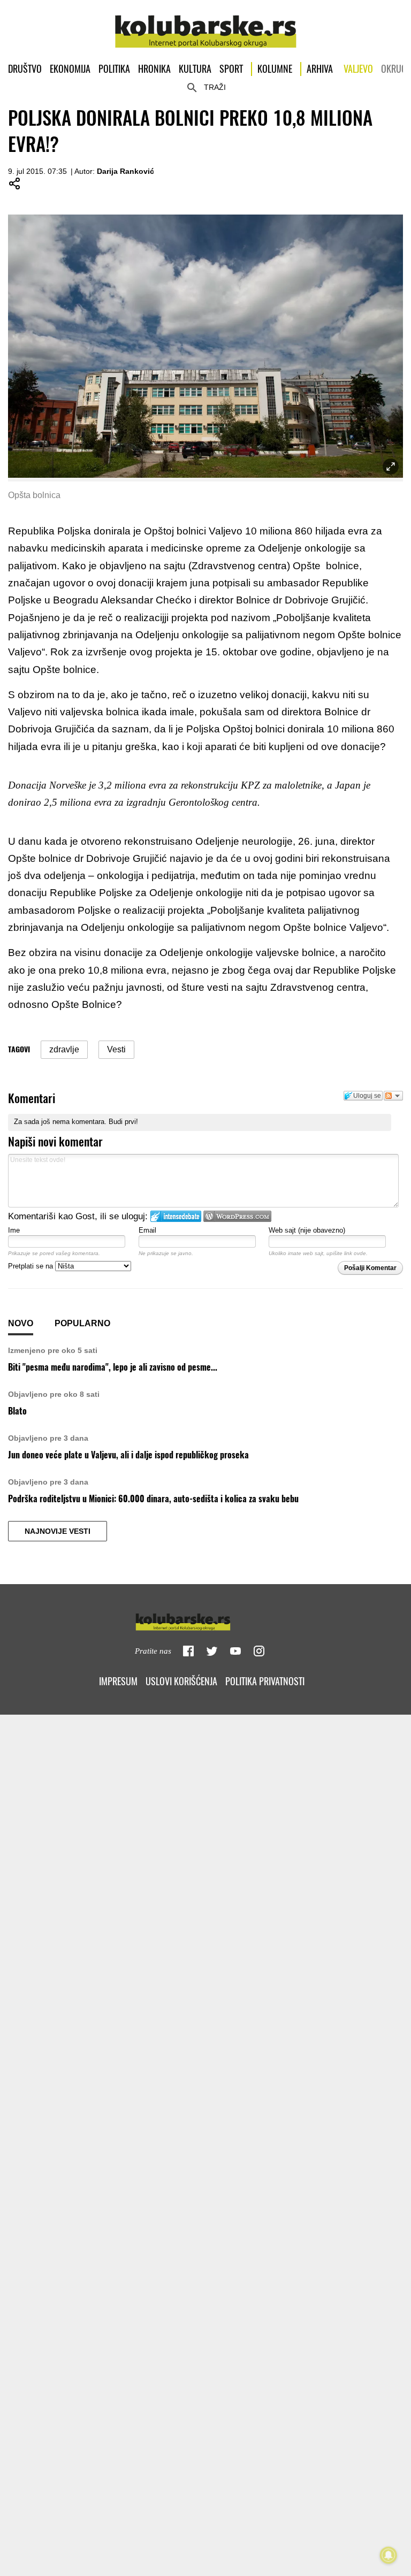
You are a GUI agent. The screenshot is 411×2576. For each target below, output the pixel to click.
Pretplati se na (32, 1266)
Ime (14, 1230)
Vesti (116, 1049)
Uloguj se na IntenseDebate (176, 1216)
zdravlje (64, 1049)
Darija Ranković (125, 171)
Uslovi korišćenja (181, 1681)
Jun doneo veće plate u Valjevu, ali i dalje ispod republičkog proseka (128, 1455)
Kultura (195, 69)
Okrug (394, 69)
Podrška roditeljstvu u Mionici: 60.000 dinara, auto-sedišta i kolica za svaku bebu (153, 1499)
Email (147, 1230)
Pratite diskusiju (393, 1096)
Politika (114, 69)
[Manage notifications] (389, 2555)
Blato (17, 1411)
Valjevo (358, 69)
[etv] (205, 1620)
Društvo (25, 69)
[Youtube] (235, 1651)
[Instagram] (259, 1651)
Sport (231, 69)
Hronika (154, 69)
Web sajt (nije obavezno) (307, 1230)
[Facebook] (188, 1651)
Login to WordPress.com (237, 1216)
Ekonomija (70, 69)
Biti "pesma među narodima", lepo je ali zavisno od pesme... (113, 1367)
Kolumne (275, 69)
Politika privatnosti (265, 1681)
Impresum (118, 1681)
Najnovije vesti (58, 1531)
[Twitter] (212, 1651)
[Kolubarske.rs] (206, 26)
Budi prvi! (123, 1122)
